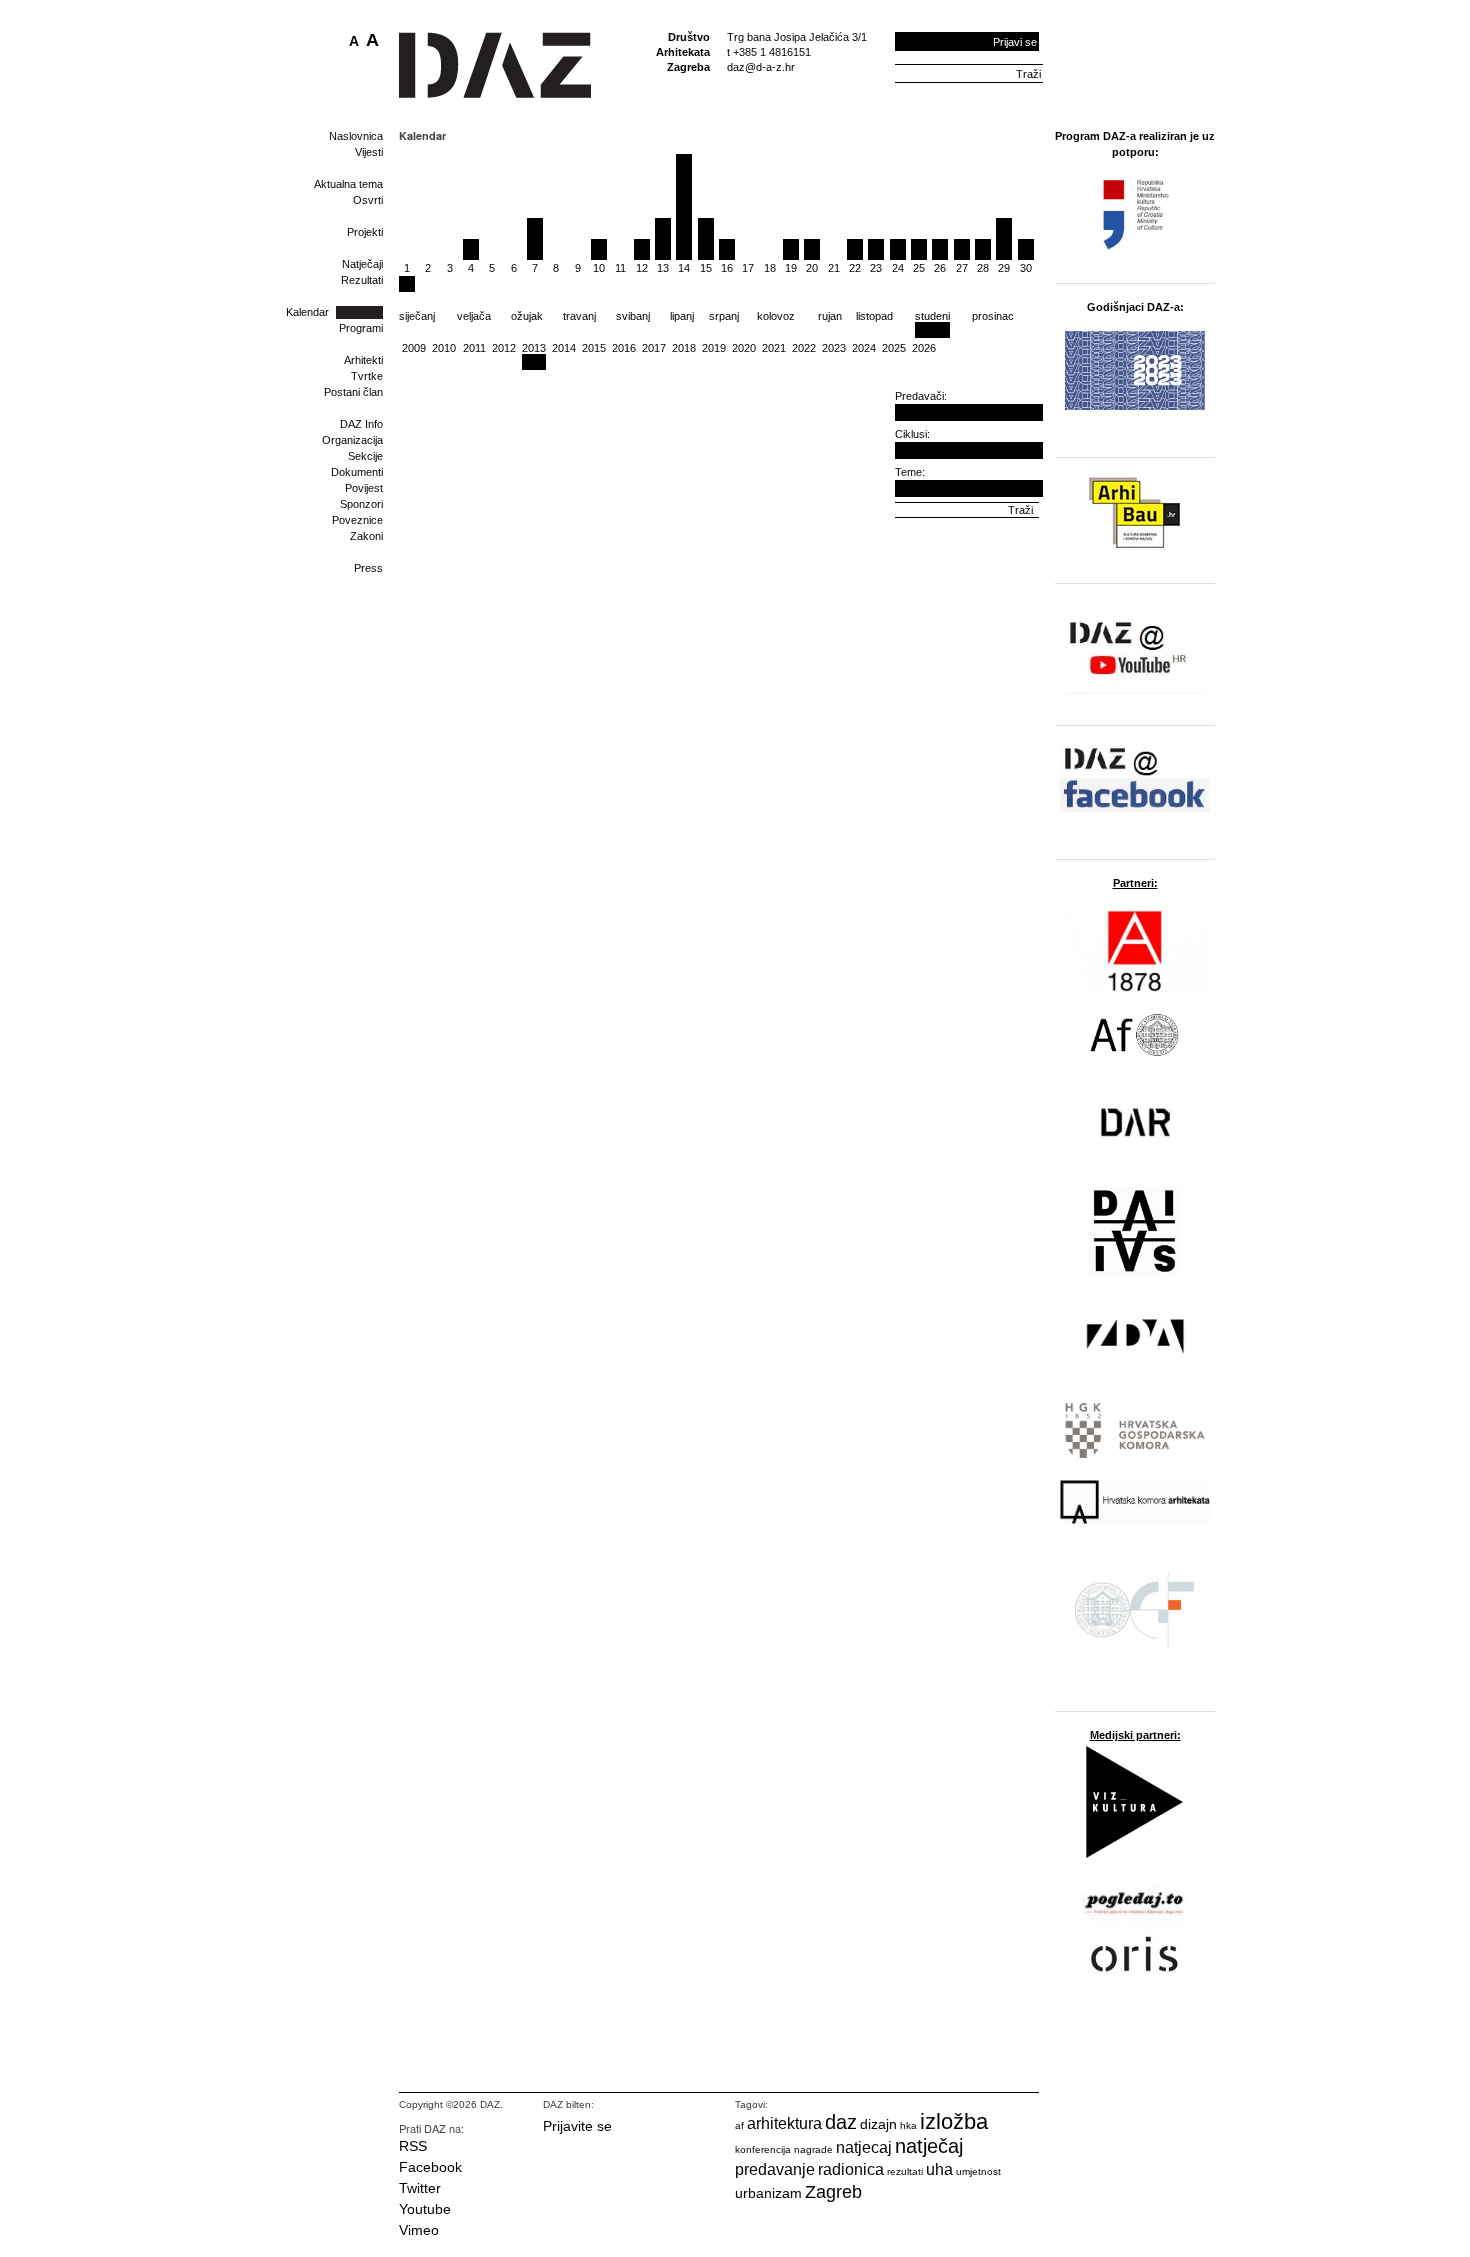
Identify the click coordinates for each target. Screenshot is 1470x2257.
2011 (474, 348)
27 (962, 268)
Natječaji (362, 264)
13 (663, 268)
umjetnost (978, 2171)
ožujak (527, 316)
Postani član (353, 392)
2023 (834, 348)
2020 (744, 348)
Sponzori (361, 504)
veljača (474, 316)
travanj (579, 316)
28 (983, 268)
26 (940, 268)
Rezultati (362, 280)
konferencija (763, 2149)
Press (368, 568)
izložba (954, 2121)
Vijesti (369, 152)
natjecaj (864, 2147)
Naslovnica (356, 136)
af (739, 2125)
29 (1004, 268)
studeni (932, 316)
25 (919, 268)
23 (876, 268)
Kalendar (307, 312)
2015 (594, 348)
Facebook (430, 2167)
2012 (504, 348)
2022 (804, 348)
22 (855, 268)
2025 (894, 348)
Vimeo (419, 2230)
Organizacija (352, 440)
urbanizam (768, 2193)
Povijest (364, 488)
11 (620, 268)
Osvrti (368, 200)
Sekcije (365, 456)
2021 (774, 348)
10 (599, 268)
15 (706, 268)
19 (791, 268)
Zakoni (366, 536)
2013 (534, 348)
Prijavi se (1015, 42)
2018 (684, 348)
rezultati (905, 2171)
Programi (361, 328)
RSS (413, 2146)
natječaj (929, 2146)
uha (939, 2169)
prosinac (993, 316)
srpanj (724, 316)
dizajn (878, 2124)
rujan (830, 316)
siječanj (417, 316)
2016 (624, 348)
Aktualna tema (348, 184)
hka (908, 2125)
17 (748, 268)
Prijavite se (577, 2126)
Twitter (420, 2188)
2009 (414, 348)
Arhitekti (363, 360)
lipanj (682, 316)
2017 (654, 348)
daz (841, 2122)
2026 (924, 348)
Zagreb (833, 2192)
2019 (714, 348)
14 (684, 268)
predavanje (775, 2169)
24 (898, 268)
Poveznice (357, 520)
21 (834, 268)
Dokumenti (357, 472)
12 (642, 268)
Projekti (365, 232)
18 (770, 268)
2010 (444, 348)
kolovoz (776, 316)
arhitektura (784, 2123)
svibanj (633, 316)
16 (727, 268)
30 (1026, 268)
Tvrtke (367, 376)
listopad (874, 316)
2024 (864, 348)
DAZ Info (361, 424)
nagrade (813, 2149)
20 (812, 268)
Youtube (425, 2209)
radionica (851, 2169)
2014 (564, 348)
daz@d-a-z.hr (761, 67)
